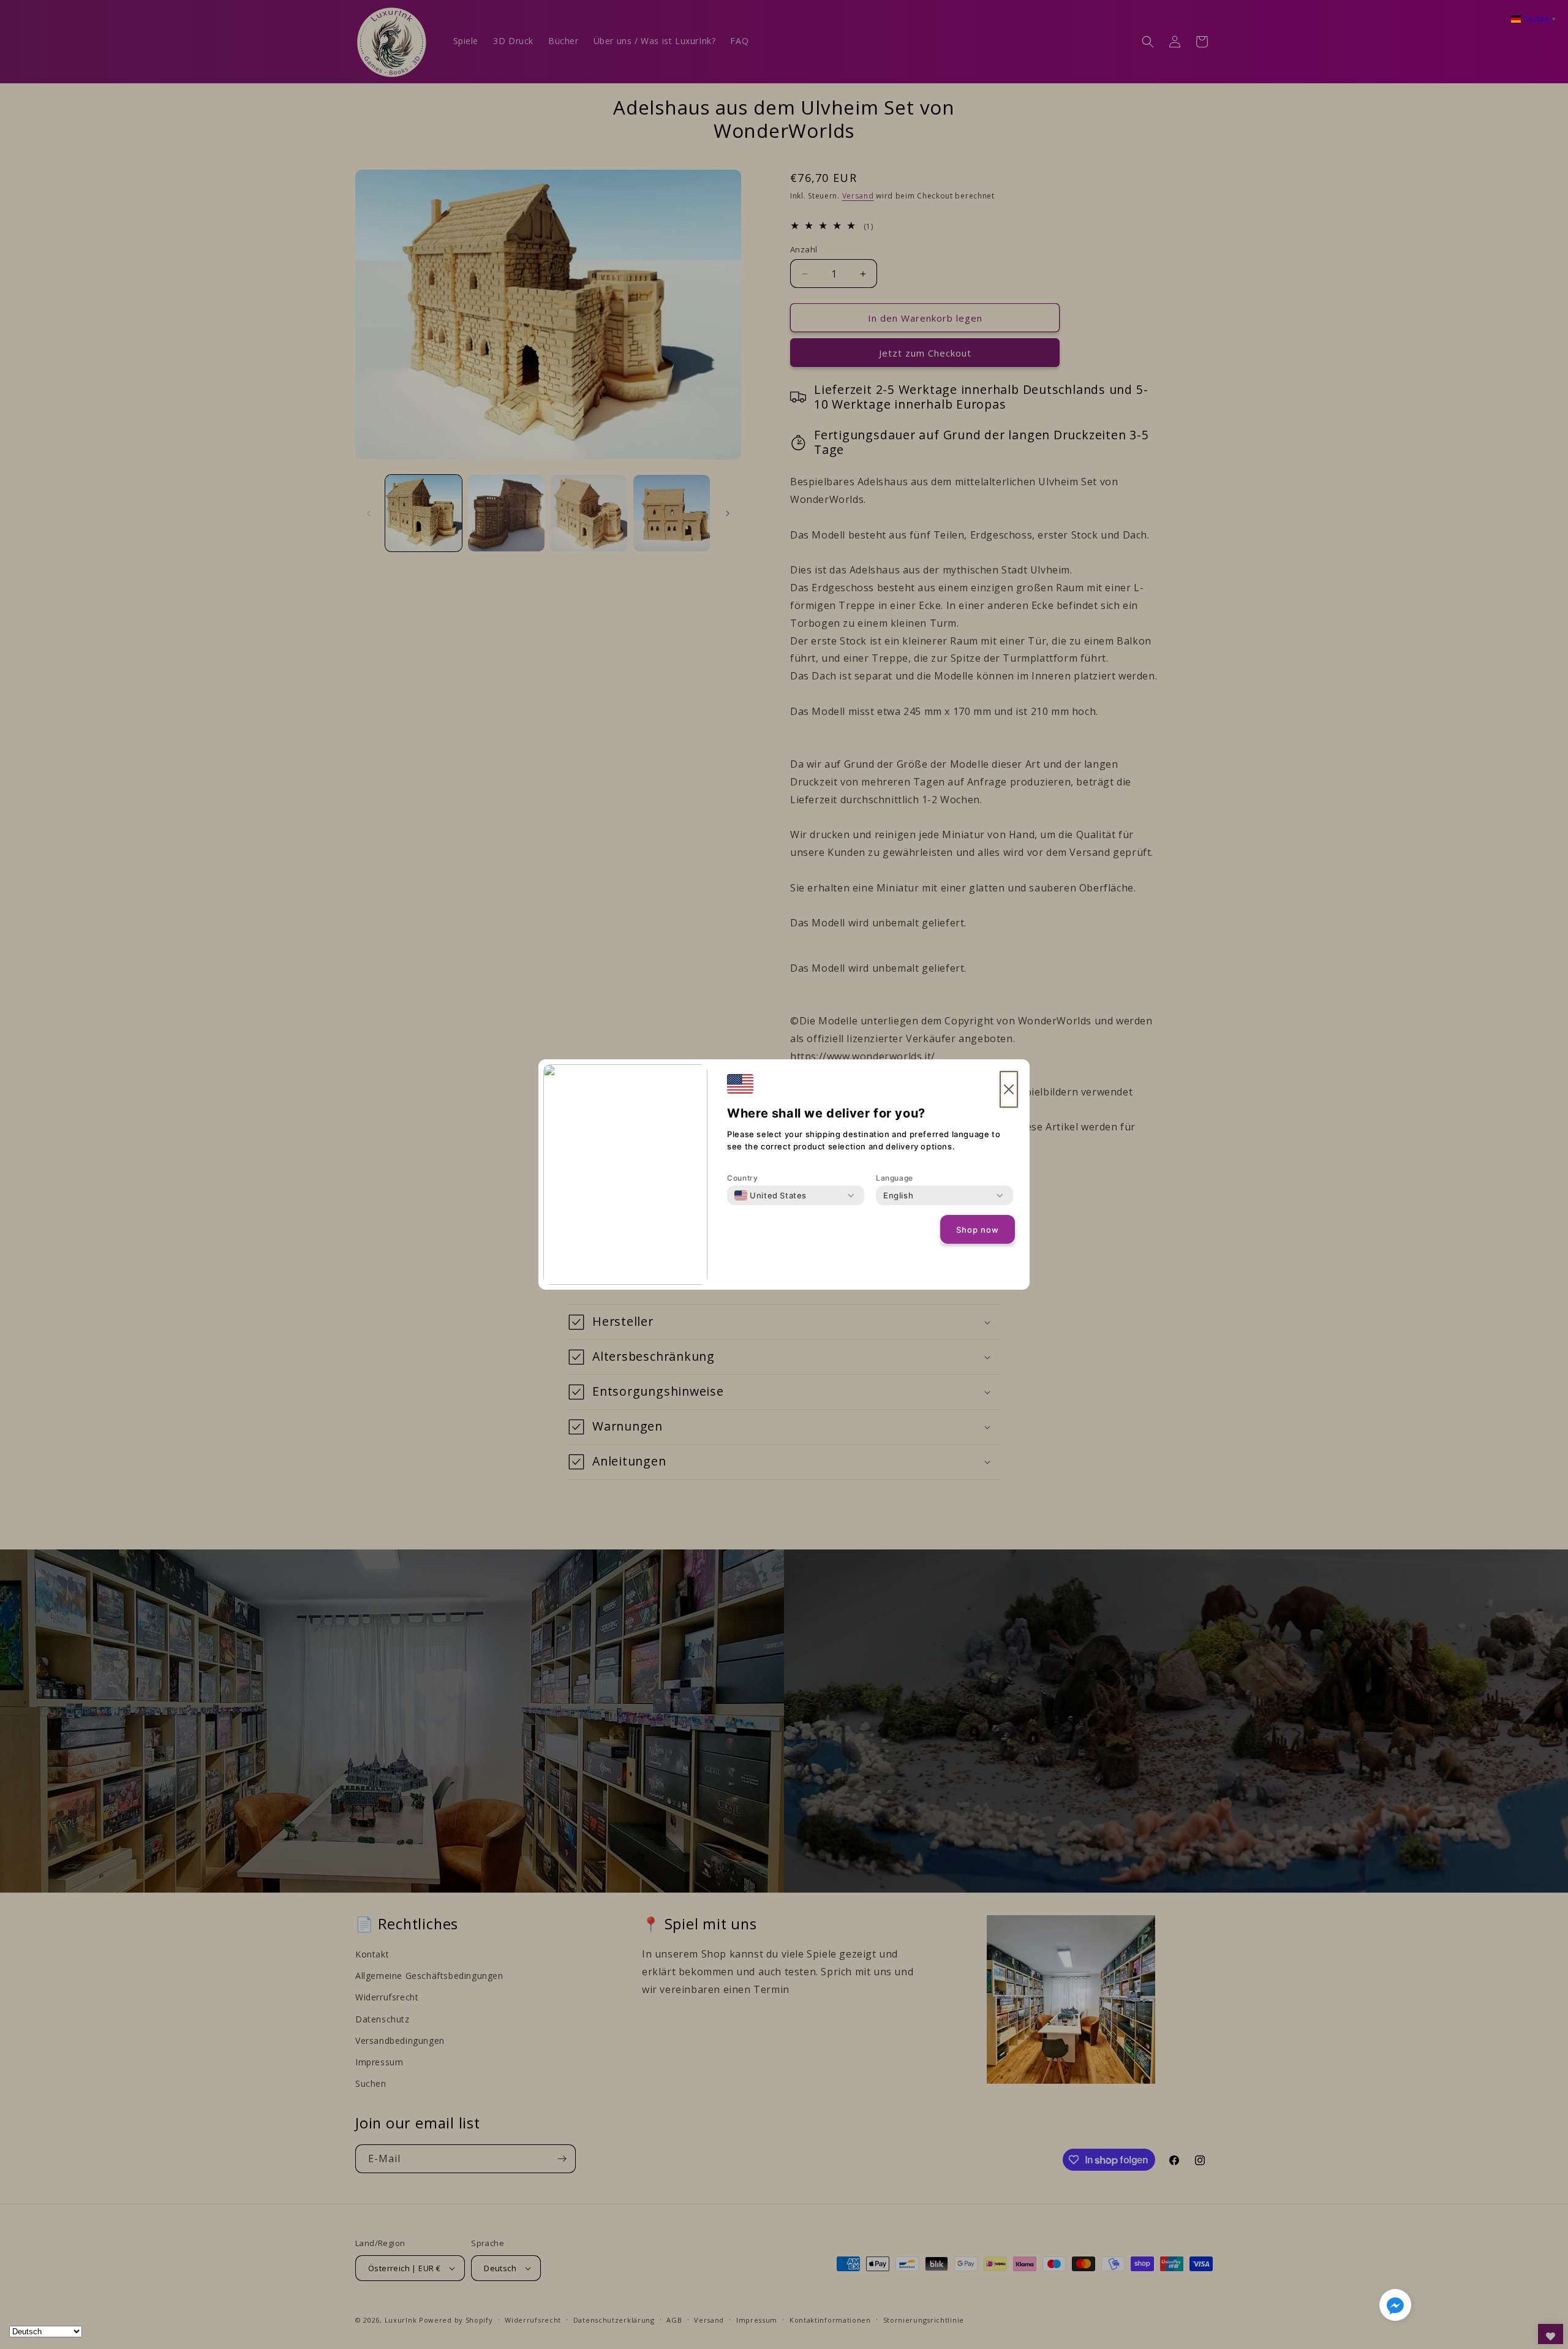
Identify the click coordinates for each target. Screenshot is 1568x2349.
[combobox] (771, 1195)
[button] (1395, 2307)
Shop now (978, 1230)
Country (742, 1178)
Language (895, 1178)
